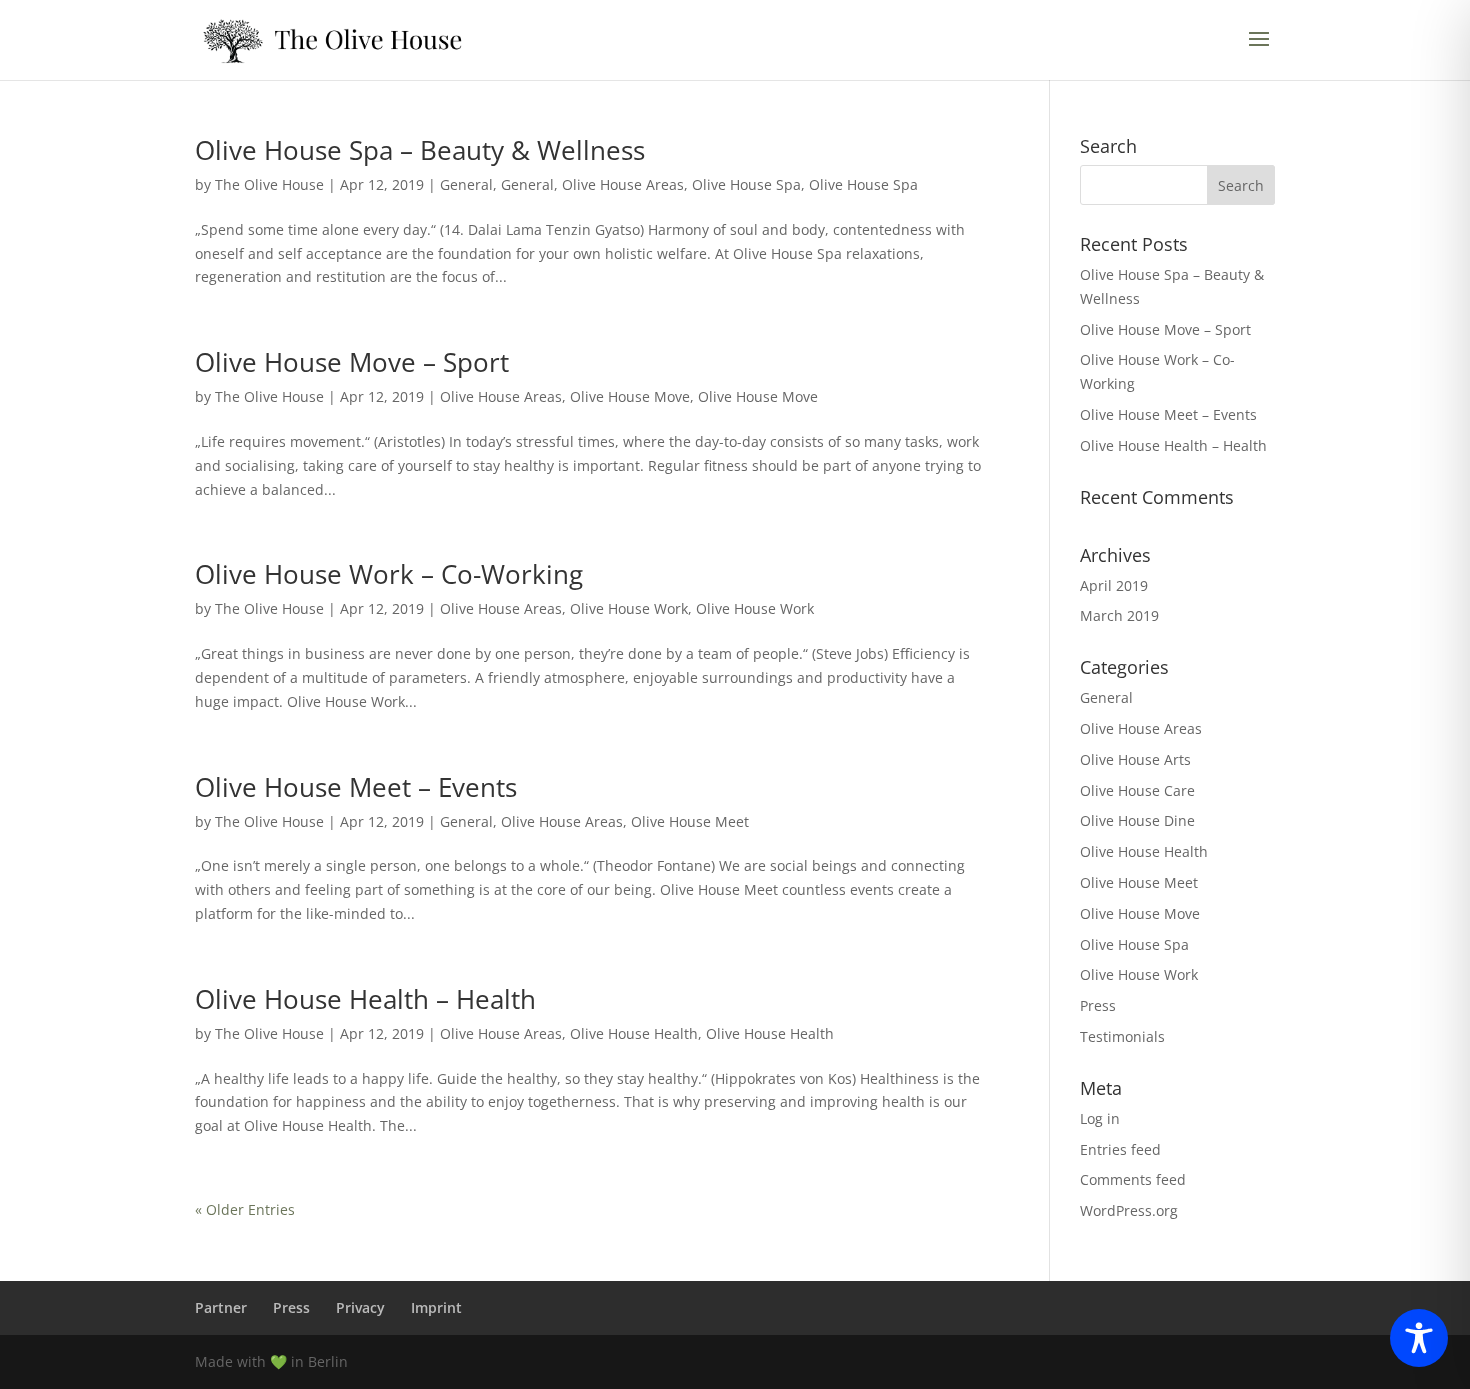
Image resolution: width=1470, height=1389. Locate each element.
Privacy (360, 1307)
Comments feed (1133, 1179)
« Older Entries (245, 1209)
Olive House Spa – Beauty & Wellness (420, 150)
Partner (221, 1307)
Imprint (436, 1307)
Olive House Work (629, 608)
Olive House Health (634, 1033)
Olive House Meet (690, 821)
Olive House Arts (1135, 759)
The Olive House (269, 184)
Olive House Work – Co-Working (389, 574)
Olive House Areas (623, 184)
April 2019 (1114, 585)
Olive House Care (1137, 790)
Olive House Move (630, 396)
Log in (1100, 1118)
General (466, 184)
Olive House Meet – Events (356, 787)
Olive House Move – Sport (352, 362)
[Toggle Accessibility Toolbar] (1419, 1338)
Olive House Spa (746, 184)
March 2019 (1119, 615)
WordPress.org (1129, 1210)
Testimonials (1122, 1036)
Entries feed (1120, 1149)
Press (1098, 1005)
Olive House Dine (1137, 820)
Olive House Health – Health (365, 999)
